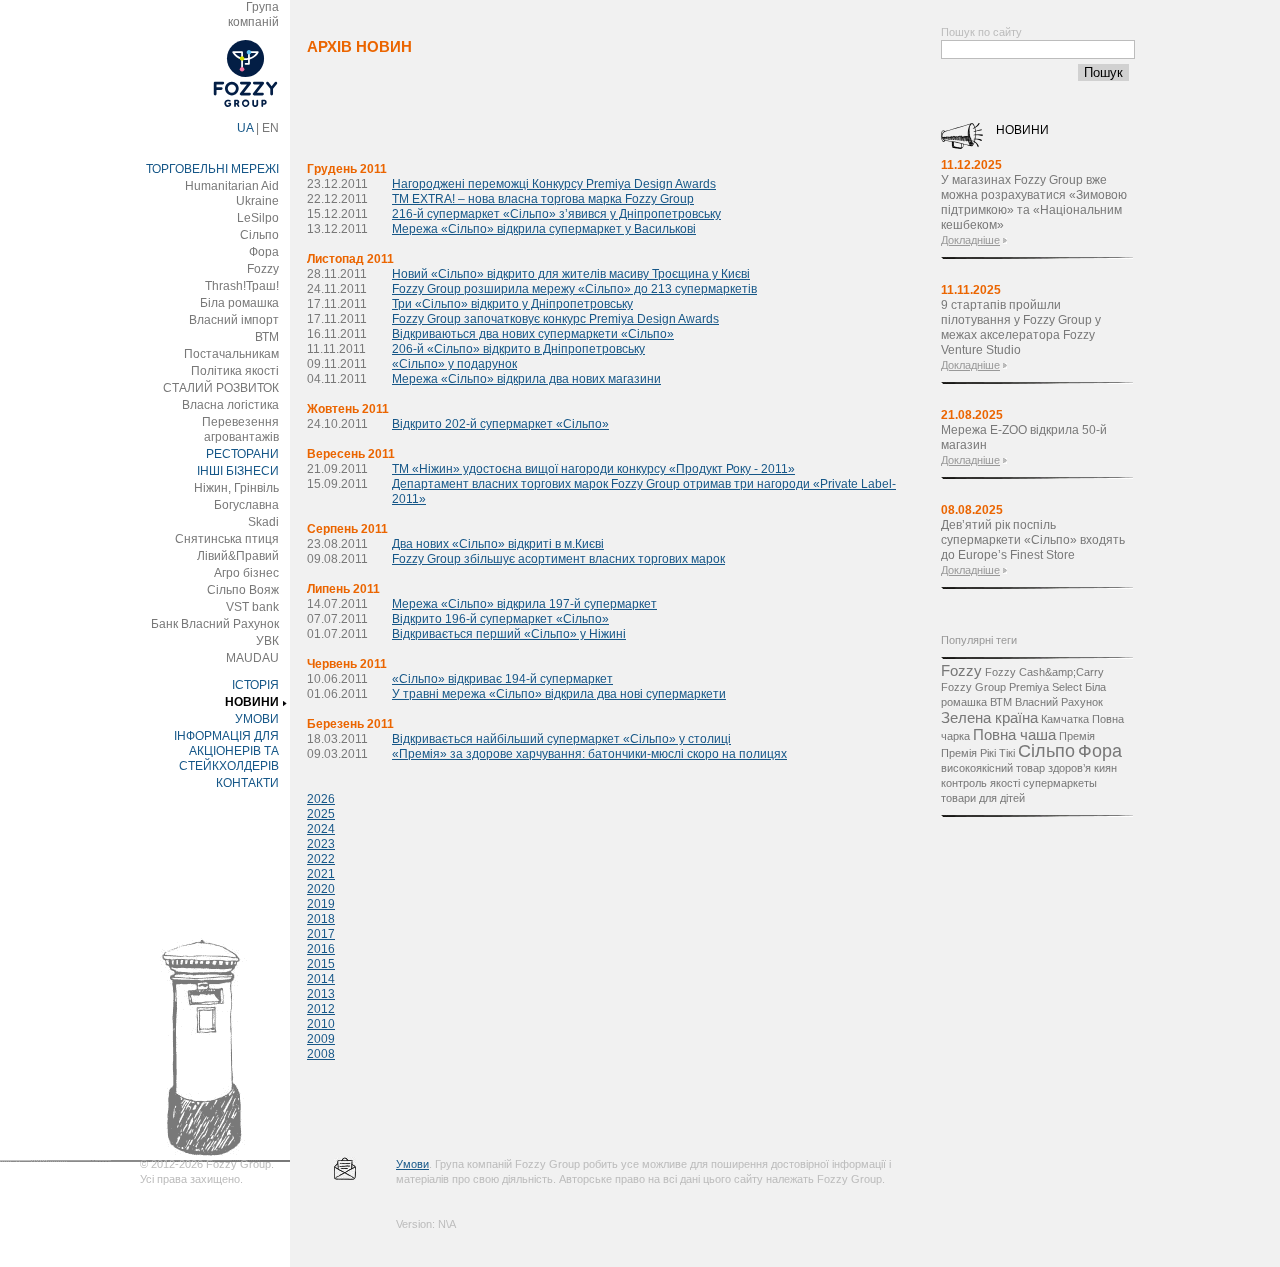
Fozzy (263, 269)
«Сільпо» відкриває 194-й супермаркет (502, 679)
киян (1105, 768)
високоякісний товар (993, 768)
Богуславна (246, 505)
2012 (321, 1009)
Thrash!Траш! (242, 286)
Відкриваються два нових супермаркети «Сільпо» (533, 334)
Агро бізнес (246, 573)
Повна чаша (1014, 734)
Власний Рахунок (1059, 702)
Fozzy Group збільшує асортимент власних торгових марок (558, 559)
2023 (321, 844)
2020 (321, 889)
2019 (321, 904)
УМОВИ (257, 719)
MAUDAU (252, 658)
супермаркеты (1060, 783)
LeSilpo (258, 218)
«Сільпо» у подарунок (454, 364)
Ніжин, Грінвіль (236, 488)
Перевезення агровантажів (240, 429)
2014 (321, 979)
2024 (321, 829)
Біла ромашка (239, 303)
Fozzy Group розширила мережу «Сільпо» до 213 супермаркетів (574, 289)
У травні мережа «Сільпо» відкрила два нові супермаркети (559, 694)
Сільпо (259, 235)
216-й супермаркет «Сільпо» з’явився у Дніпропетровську (556, 214)
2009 (321, 1039)
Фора (264, 252)
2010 (321, 1024)
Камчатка (1065, 719)
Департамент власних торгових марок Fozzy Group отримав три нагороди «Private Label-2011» (644, 491)
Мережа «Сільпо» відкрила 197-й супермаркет (524, 604)
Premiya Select (1045, 687)
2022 (321, 859)
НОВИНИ (252, 702)
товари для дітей (983, 798)
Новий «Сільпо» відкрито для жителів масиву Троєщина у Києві (571, 274)
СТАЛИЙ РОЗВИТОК (221, 388)
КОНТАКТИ (247, 783)
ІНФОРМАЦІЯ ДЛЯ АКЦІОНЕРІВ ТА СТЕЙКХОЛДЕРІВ (226, 751)
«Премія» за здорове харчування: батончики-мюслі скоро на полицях (589, 754)
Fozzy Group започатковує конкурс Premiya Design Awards (555, 319)
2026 (321, 799)
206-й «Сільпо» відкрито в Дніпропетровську (518, 349)
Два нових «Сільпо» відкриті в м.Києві (498, 544)
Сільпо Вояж (243, 590)
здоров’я (1069, 768)
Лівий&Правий (238, 556)
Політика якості (235, 371)
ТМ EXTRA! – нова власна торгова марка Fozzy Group (543, 199)
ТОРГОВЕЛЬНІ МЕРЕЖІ (212, 169)
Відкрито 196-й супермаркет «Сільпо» (500, 619)
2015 (321, 964)
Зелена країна (989, 717)
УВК (267, 641)
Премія (1077, 736)
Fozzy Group (973, 687)
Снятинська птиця (227, 539)
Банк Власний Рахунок (215, 624)
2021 (321, 874)
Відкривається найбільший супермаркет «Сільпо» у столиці (561, 739)
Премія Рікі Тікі (978, 753)
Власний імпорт (234, 320)
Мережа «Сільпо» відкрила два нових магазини (526, 379)
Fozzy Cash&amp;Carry (1044, 672)
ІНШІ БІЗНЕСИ (238, 471)
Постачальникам (231, 354)
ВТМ (267, 337)
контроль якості (980, 783)
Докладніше (970, 240)
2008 (321, 1054)
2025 (321, 814)
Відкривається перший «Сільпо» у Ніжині (509, 634)
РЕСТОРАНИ (242, 454)
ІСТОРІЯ (255, 685)
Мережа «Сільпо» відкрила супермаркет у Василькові (544, 229)
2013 (321, 994)
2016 (321, 949)
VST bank (252, 607)
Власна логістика (230, 405)
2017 (321, 934)
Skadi (263, 522)
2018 (321, 919)
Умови (412, 1164)
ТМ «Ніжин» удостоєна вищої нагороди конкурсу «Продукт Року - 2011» (593, 469)
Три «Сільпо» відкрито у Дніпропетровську (512, 304)
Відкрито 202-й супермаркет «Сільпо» (500, 424)
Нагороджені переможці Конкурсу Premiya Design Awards (554, 184)
